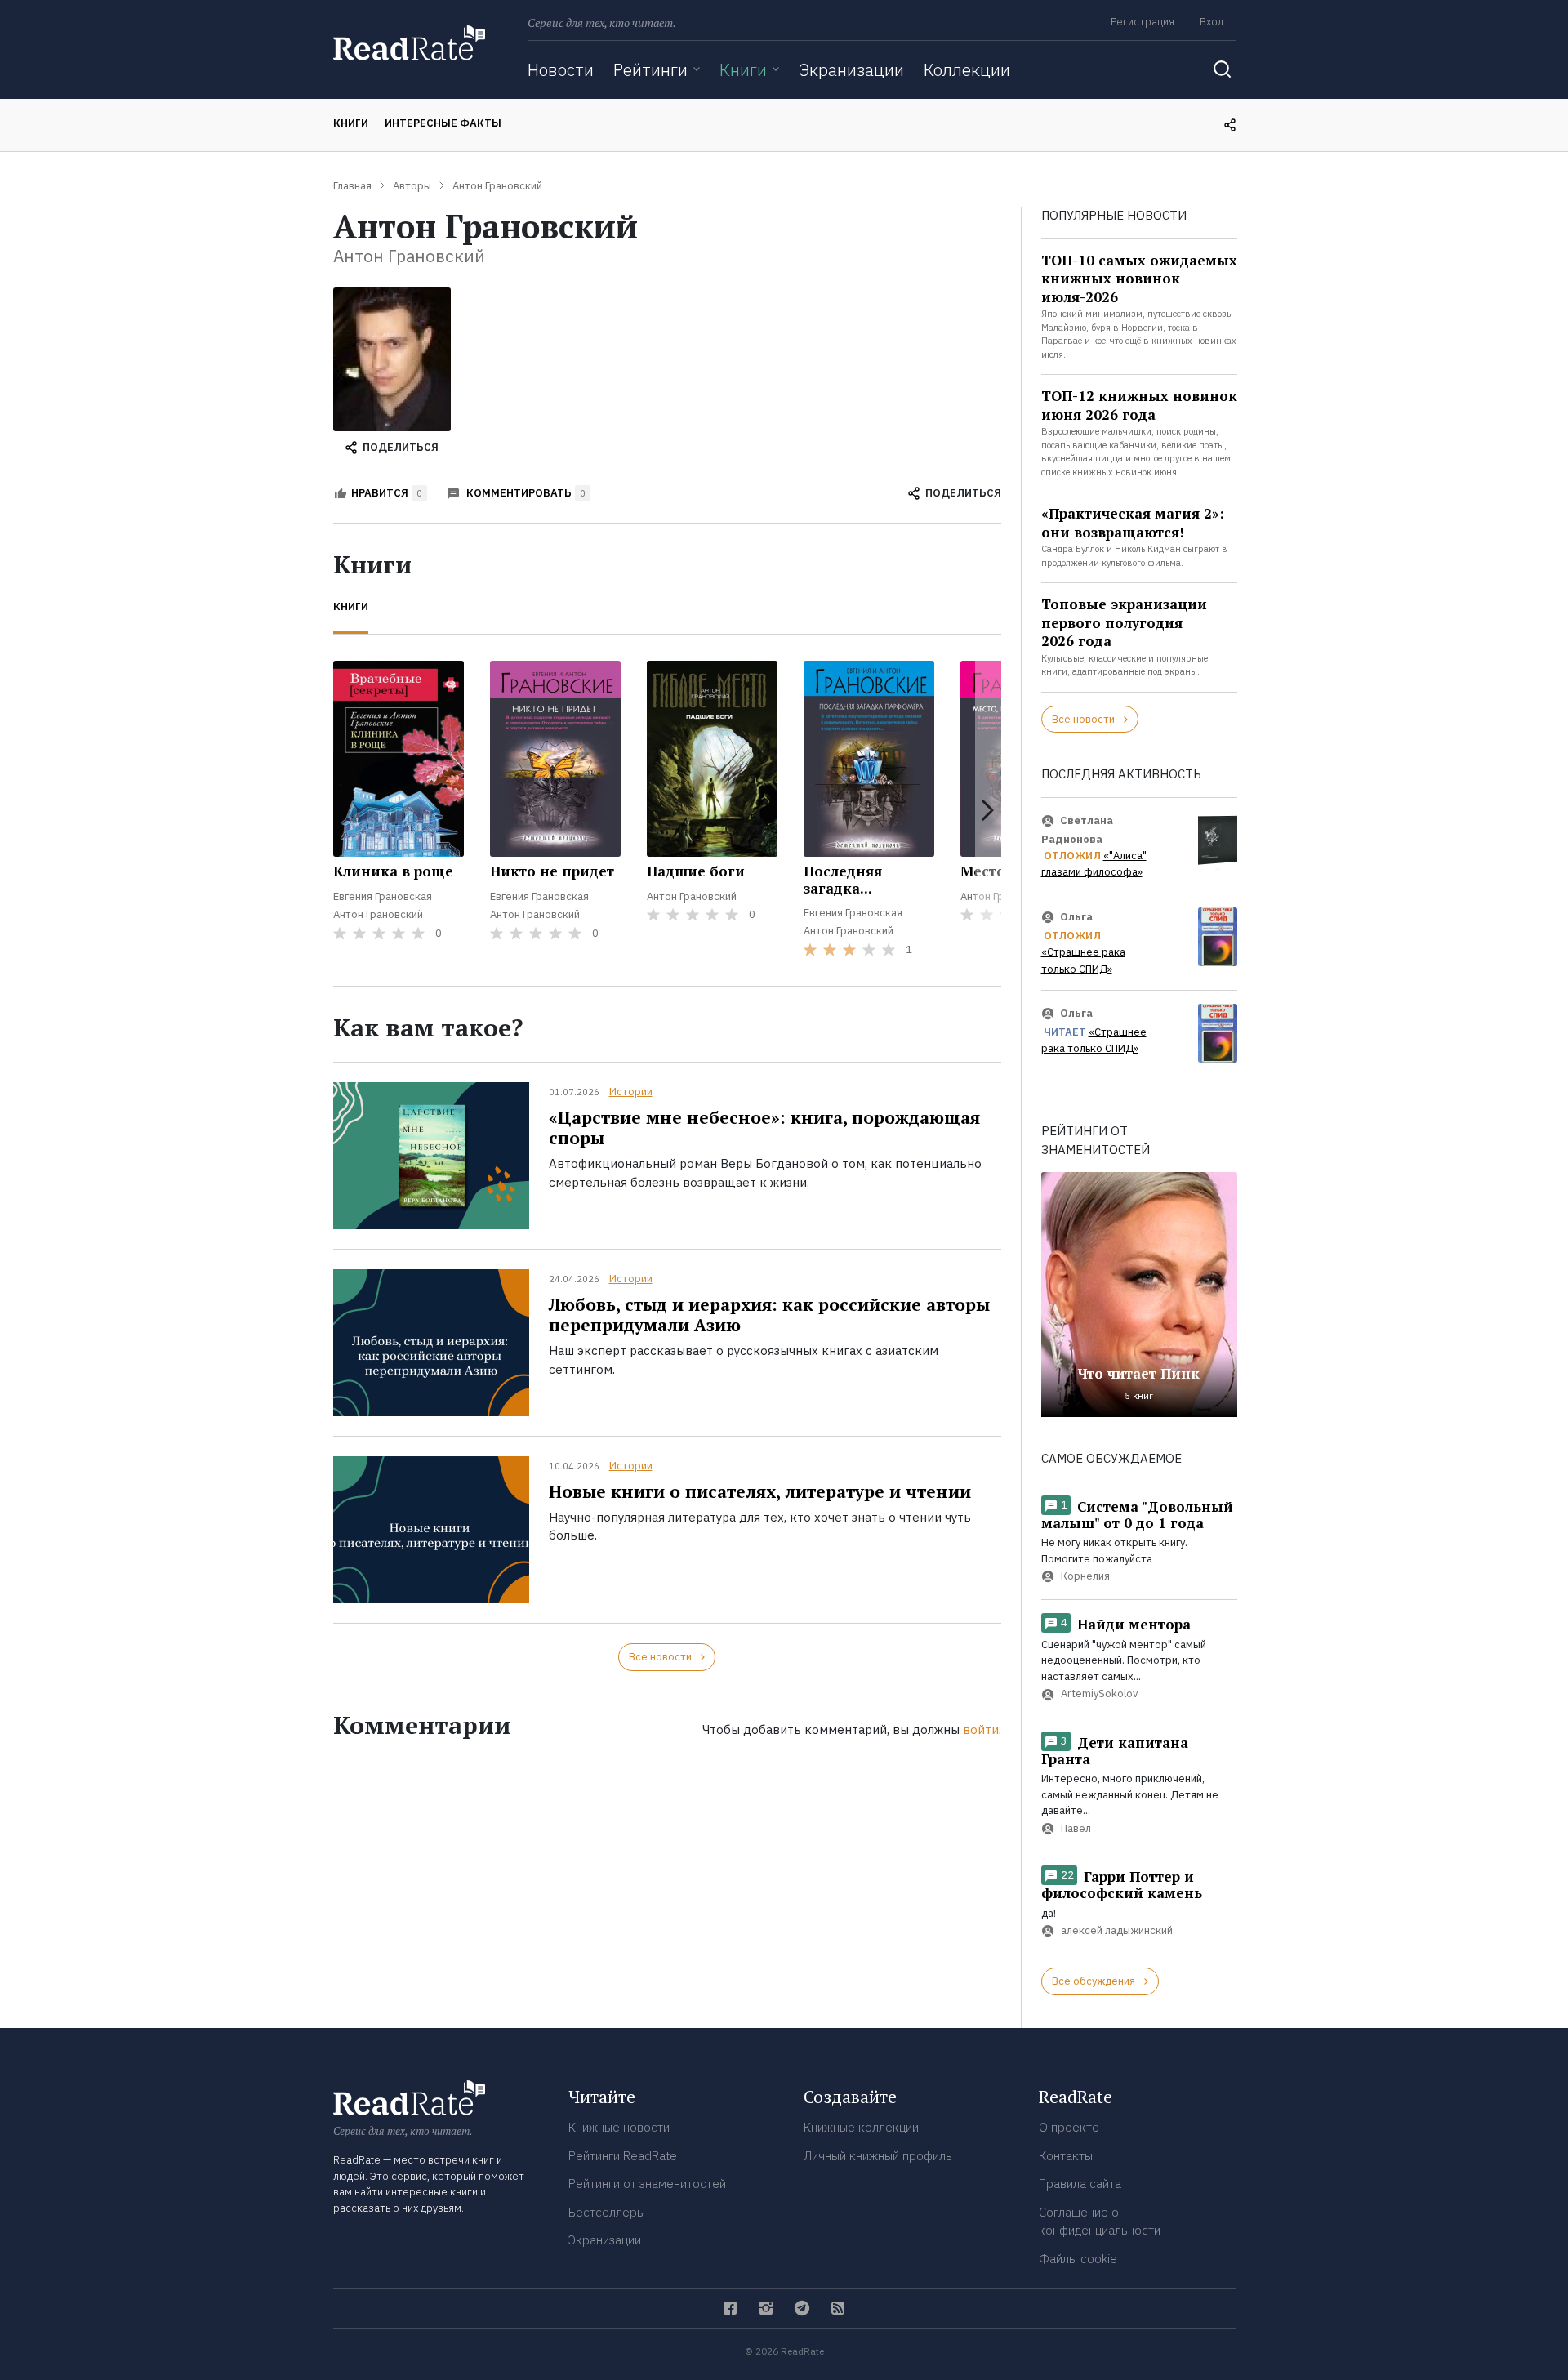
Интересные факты (443, 123)
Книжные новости (619, 2127)
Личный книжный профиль (878, 2156)
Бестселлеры (607, 2212)
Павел (1076, 1828)
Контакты (1066, 2156)
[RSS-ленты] (838, 2308)
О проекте (1069, 2127)
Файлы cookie (1078, 2259)
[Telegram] (802, 2308)
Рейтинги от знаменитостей (647, 2184)
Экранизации (851, 69)
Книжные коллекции (861, 2127)
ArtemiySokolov (1099, 1694)
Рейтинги (650, 69)
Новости (561, 69)
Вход (1212, 22)
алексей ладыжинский (1117, 1931)
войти (981, 1729)
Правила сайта (1080, 2184)
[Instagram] (766, 2308)
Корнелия (1085, 1577)
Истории (631, 1092)
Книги (743, 69)
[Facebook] (730, 2308)
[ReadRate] (409, 43)
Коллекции (967, 69)
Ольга (1076, 917)
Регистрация (1143, 22)
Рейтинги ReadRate (623, 2156)
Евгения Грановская (383, 896)
